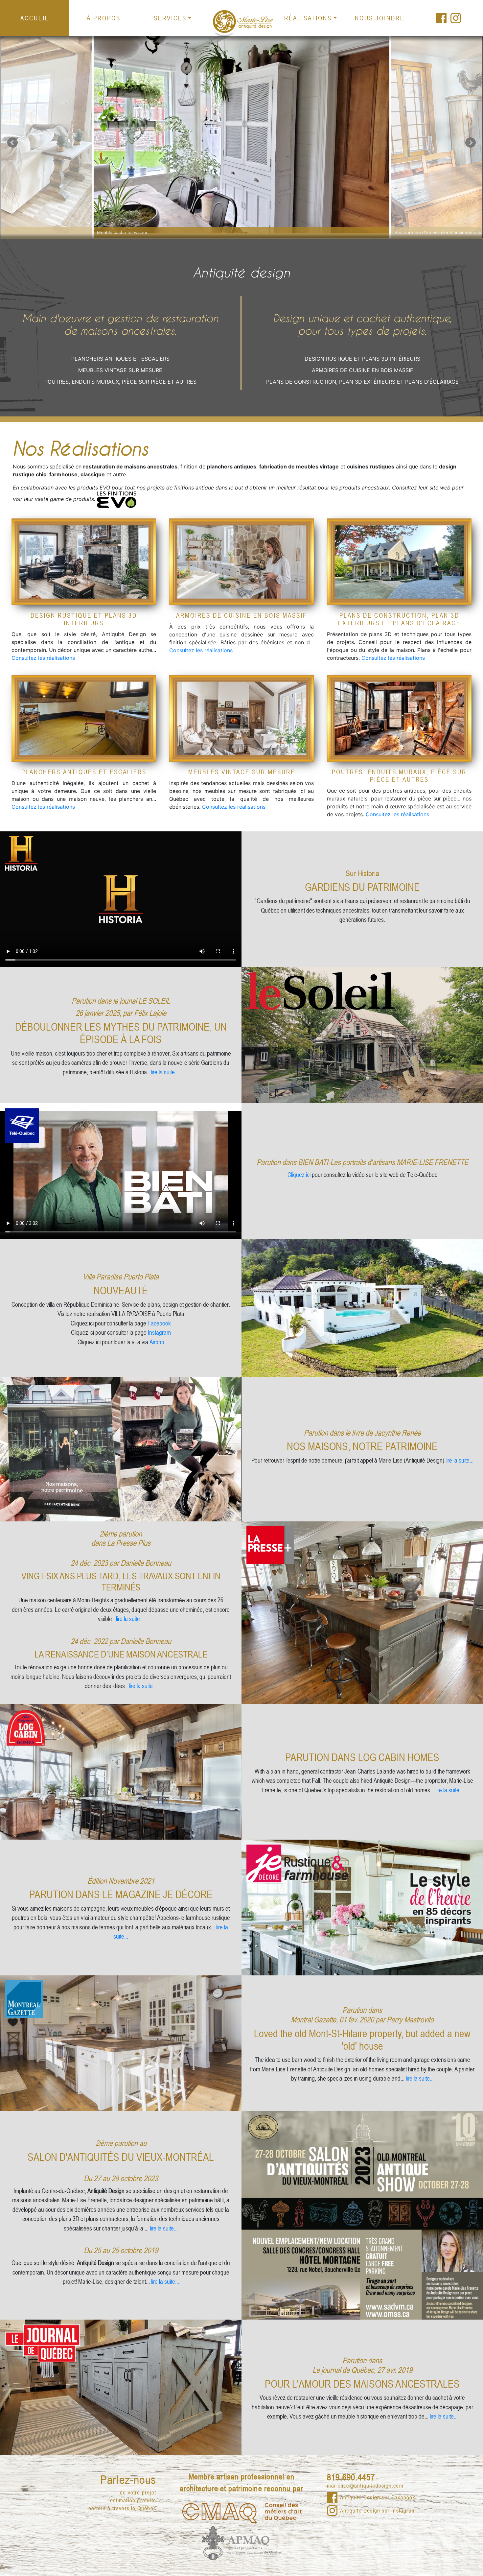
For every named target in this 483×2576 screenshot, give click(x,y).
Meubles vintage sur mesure (120, 370)
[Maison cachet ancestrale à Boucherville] (241, 562)
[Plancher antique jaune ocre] (84, 718)
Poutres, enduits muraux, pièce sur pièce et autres (120, 382)
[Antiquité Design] (241, 23)
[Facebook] (441, 18)
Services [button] (170, 18)
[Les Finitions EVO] (117, 499)
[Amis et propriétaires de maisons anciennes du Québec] (242, 2542)
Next (437, 137)
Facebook (159, 1323)
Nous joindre (380, 18)
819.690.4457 (351, 2477)
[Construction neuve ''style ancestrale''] (399, 562)
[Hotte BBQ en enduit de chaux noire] (399, 718)
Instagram (159, 1332)
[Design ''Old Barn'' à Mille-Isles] (84, 562)
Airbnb (157, 1342)
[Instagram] (456, 18)
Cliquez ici (300, 1174)
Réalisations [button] (308, 18)
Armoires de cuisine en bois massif (362, 370)
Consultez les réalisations (43, 658)
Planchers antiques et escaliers (120, 359)
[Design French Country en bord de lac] (241, 718)
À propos (104, 18)
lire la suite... (165, 1072)
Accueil (35, 18)
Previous (46, 137)
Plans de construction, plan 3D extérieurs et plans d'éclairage (362, 382)
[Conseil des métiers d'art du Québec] (242, 2512)
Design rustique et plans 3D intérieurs (362, 359)
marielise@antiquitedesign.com (365, 2486)
